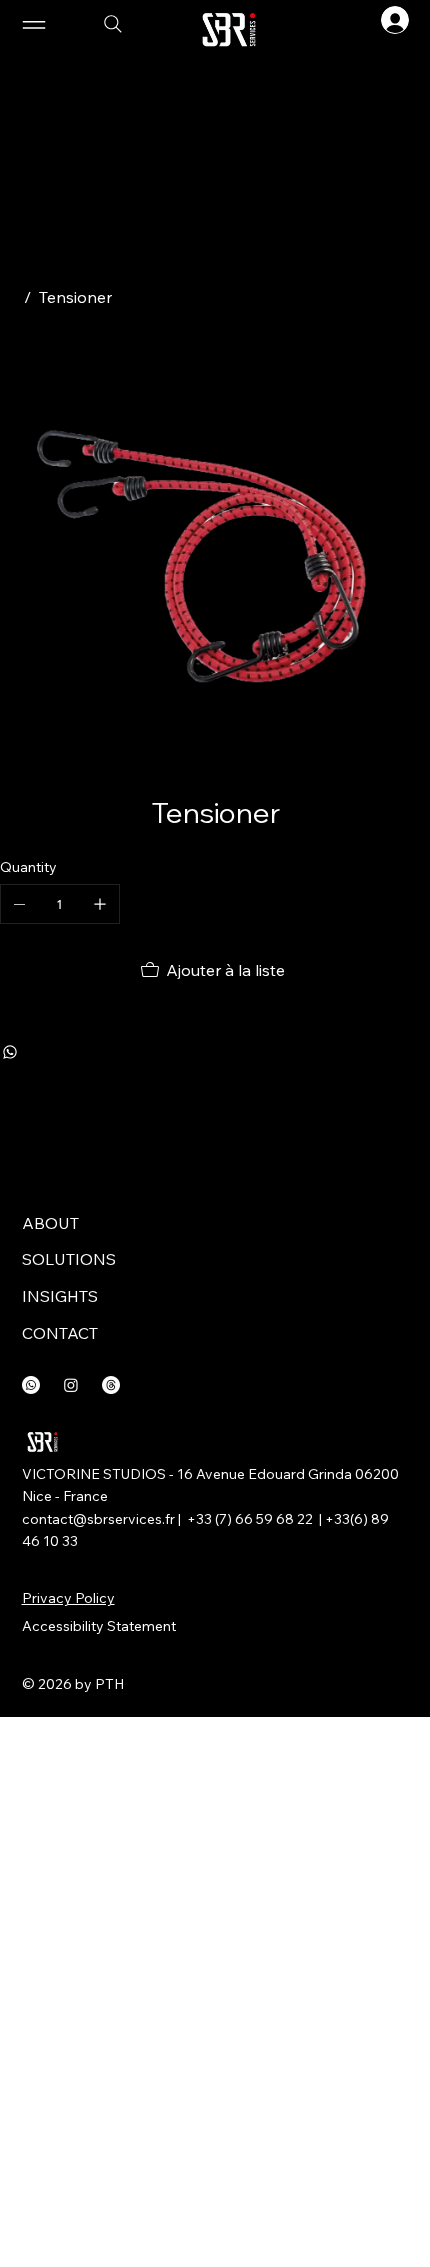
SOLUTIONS (69, 1259)
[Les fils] (111, 1385)
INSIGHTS (60, 1296)
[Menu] (146, 25)
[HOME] (8, 297)
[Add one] (100, 904)
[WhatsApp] (10, 1052)
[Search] (113, 24)
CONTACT (60, 1333)
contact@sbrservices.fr (98, 1519)
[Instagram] (71, 1385)
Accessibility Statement (99, 1626)
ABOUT (50, 1223)
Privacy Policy (68, 1598)
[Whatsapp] (31, 1385)
